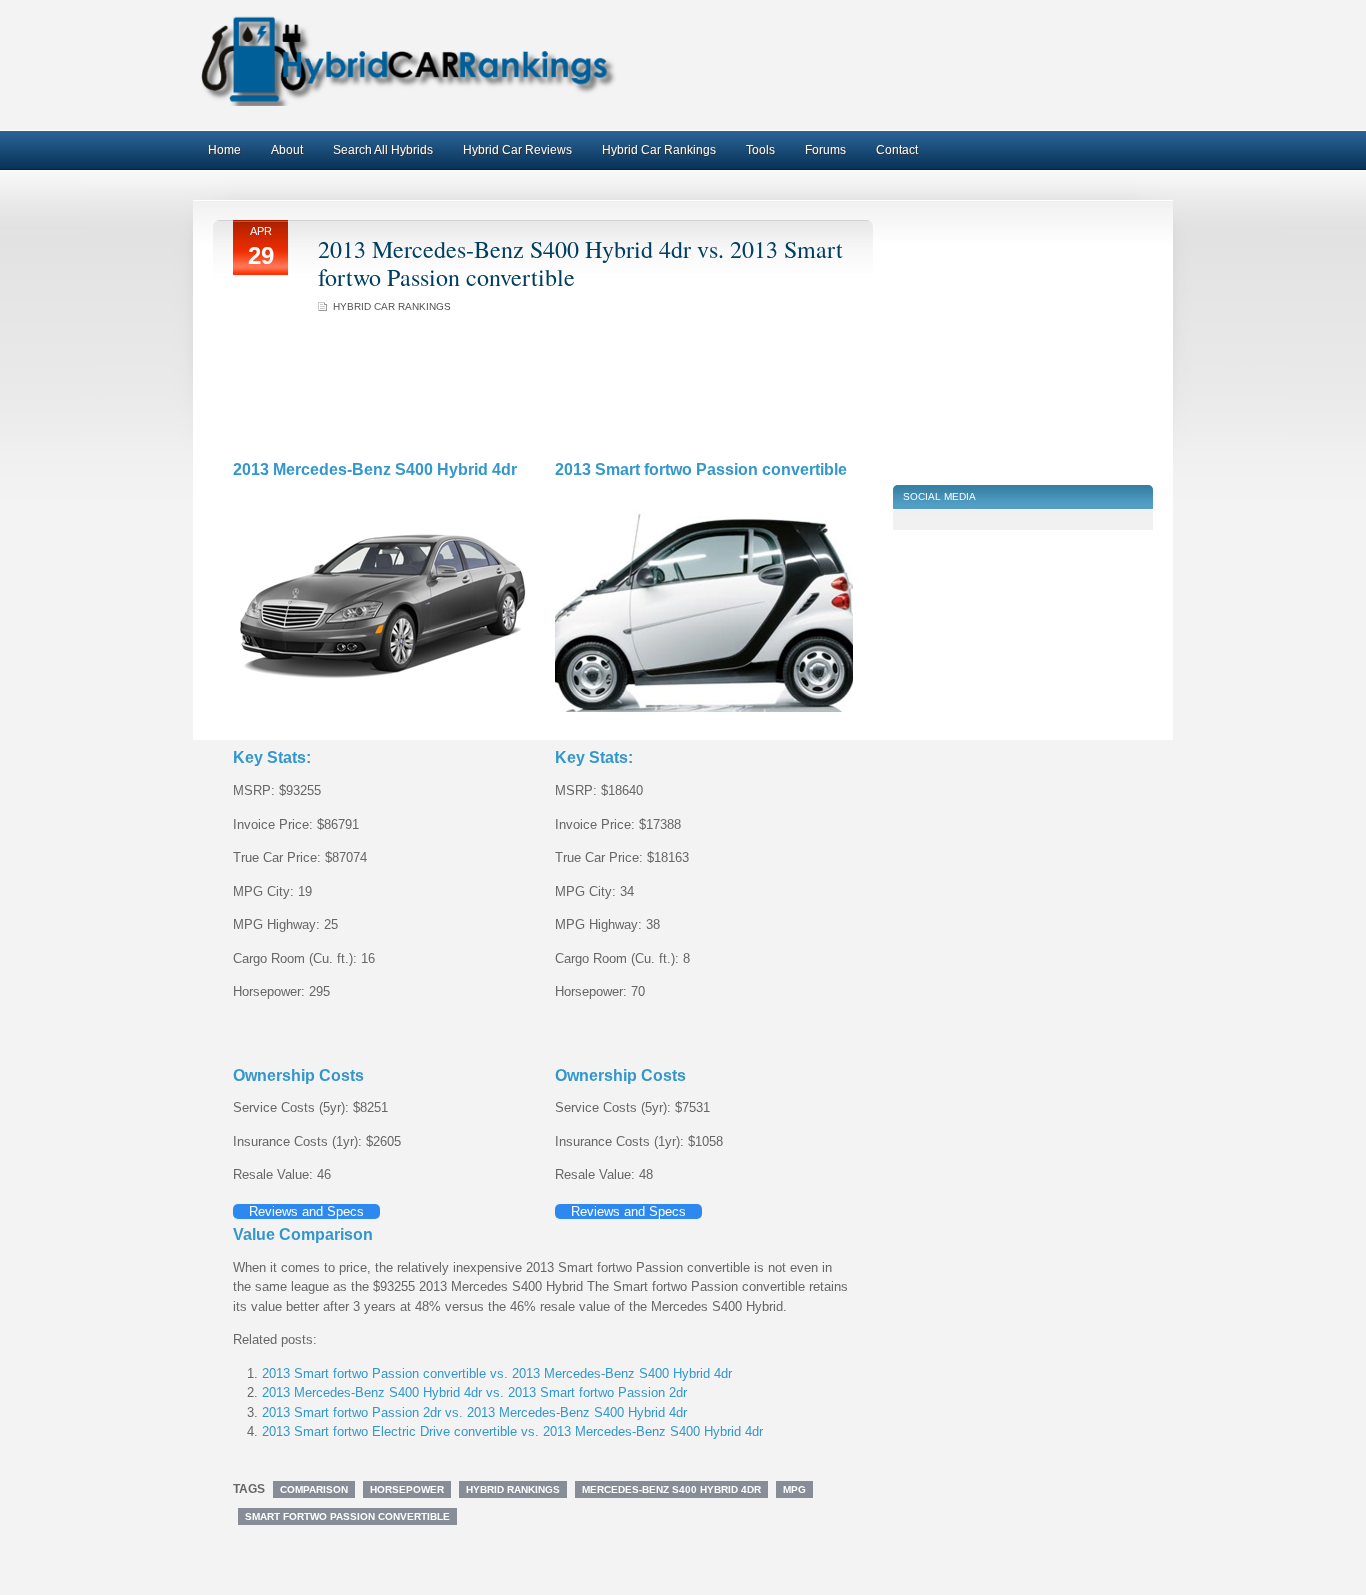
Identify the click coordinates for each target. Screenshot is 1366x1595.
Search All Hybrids (383, 150)
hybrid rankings (513, 1489)
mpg (794, 1489)
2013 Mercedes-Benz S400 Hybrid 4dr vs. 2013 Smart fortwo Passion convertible (580, 263)
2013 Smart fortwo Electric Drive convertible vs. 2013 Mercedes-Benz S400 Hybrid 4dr (512, 1431)
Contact (897, 150)
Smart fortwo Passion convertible (347, 1516)
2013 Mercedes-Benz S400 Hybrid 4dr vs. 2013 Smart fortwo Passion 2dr (474, 1392)
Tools (760, 150)
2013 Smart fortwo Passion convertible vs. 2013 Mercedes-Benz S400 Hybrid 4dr (497, 1373)
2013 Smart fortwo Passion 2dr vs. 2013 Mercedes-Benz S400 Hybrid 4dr (474, 1412)
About (287, 150)
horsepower (407, 1489)
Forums (825, 150)
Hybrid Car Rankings (659, 150)
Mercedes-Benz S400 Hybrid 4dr (671, 1489)
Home (224, 150)
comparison (314, 1489)
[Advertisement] (1013, 65)
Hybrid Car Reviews (517, 150)
